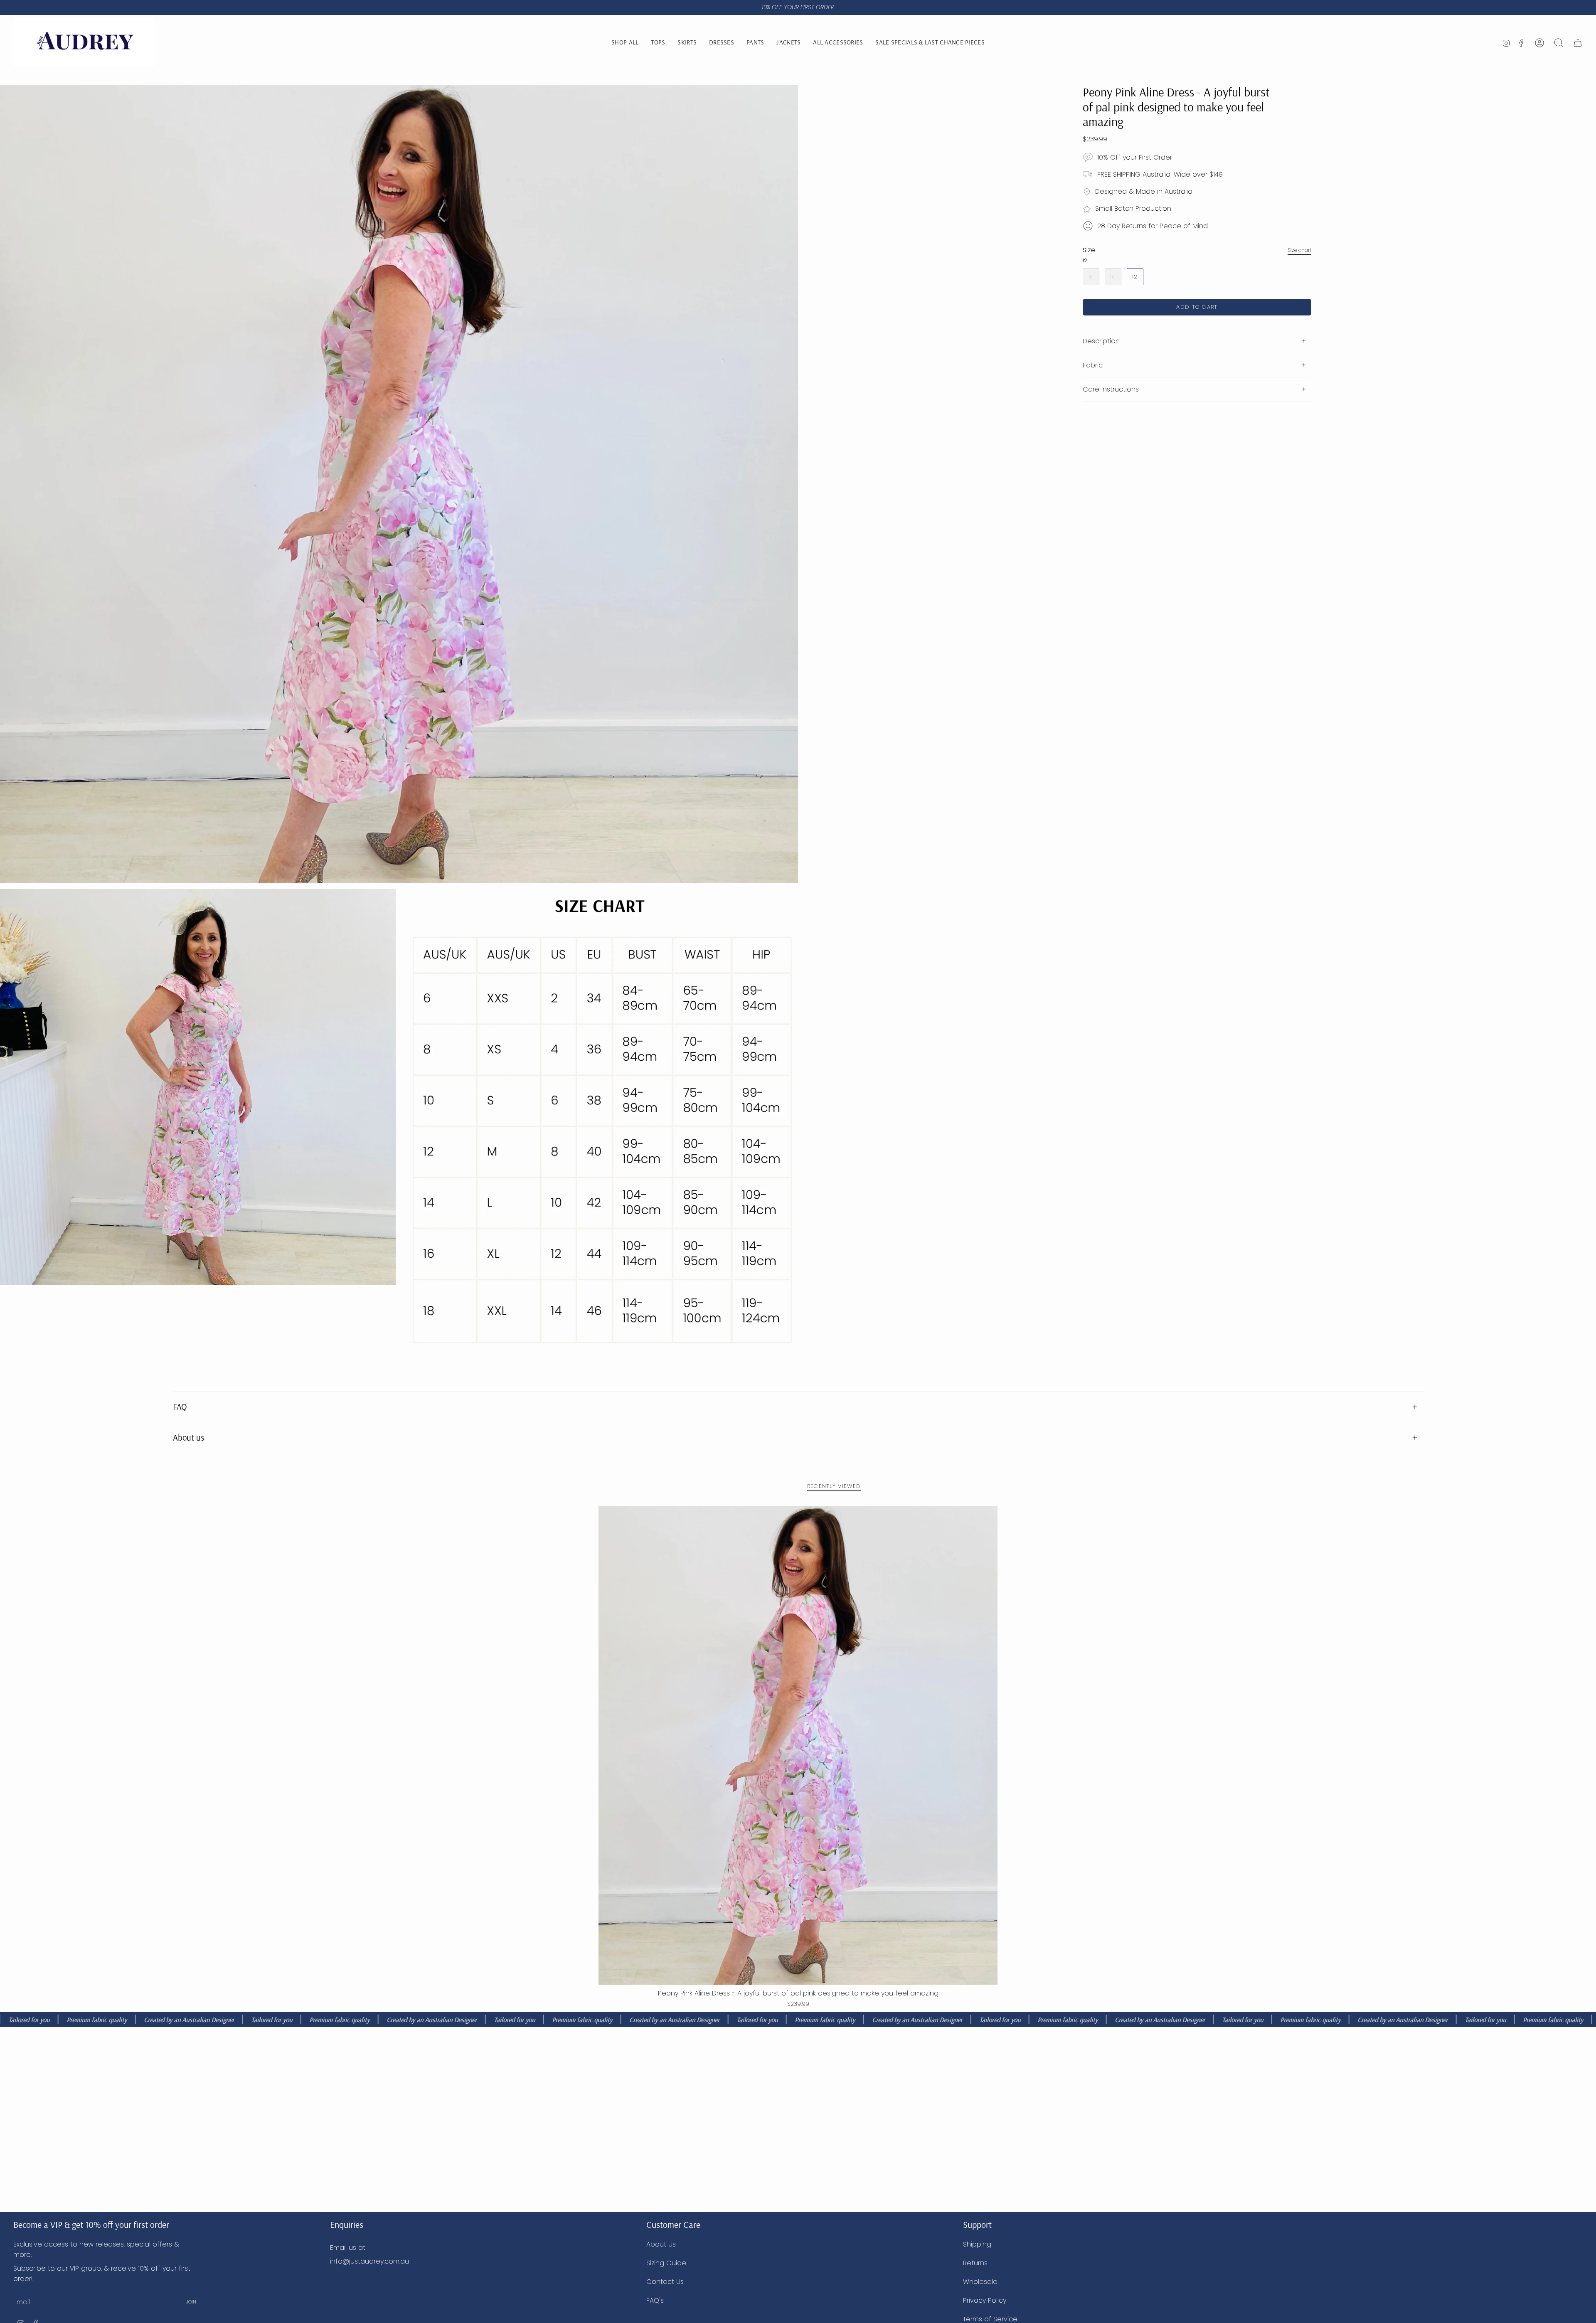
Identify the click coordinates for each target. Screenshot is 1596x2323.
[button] (838, 43)
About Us (661, 2244)
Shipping (977, 2244)
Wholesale (980, 2282)
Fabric (1093, 365)
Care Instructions (1111, 389)
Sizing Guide (666, 2263)
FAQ (180, 1407)
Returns (975, 2263)
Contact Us (665, 2282)
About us (189, 1437)
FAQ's (655, 2300)
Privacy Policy (985, 2300)
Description (1101, 341)
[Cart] (1578, 43)
